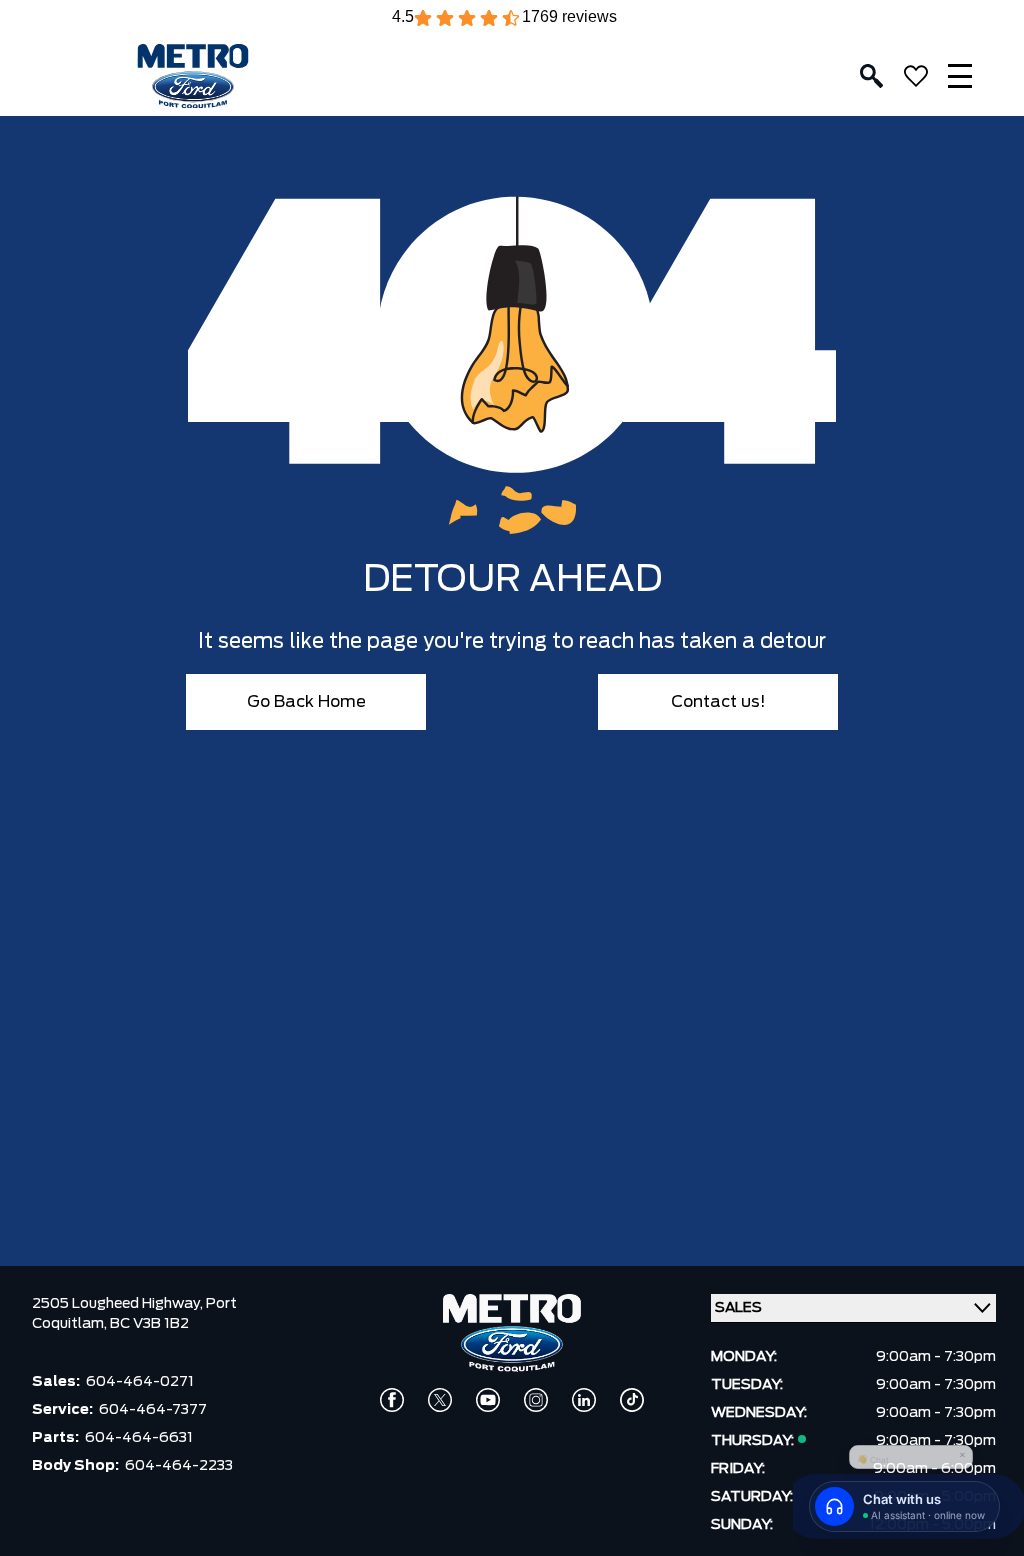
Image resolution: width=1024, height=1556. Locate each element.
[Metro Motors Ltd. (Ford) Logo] (193, 76)
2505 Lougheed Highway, (119, 1304)
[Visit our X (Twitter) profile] (440, 1400)
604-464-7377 (153, 1410)
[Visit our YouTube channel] (488, 1400)
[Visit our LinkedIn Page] (584, 1400)
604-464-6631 (139, 1438)
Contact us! (718, 702)
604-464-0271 (140, 1382)
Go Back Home (306, 702)
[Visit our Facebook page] (392, 1400)
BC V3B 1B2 (149, 1324)
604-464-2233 (179, 1466)
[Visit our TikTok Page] (632, 1400)
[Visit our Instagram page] (536, 1400)
